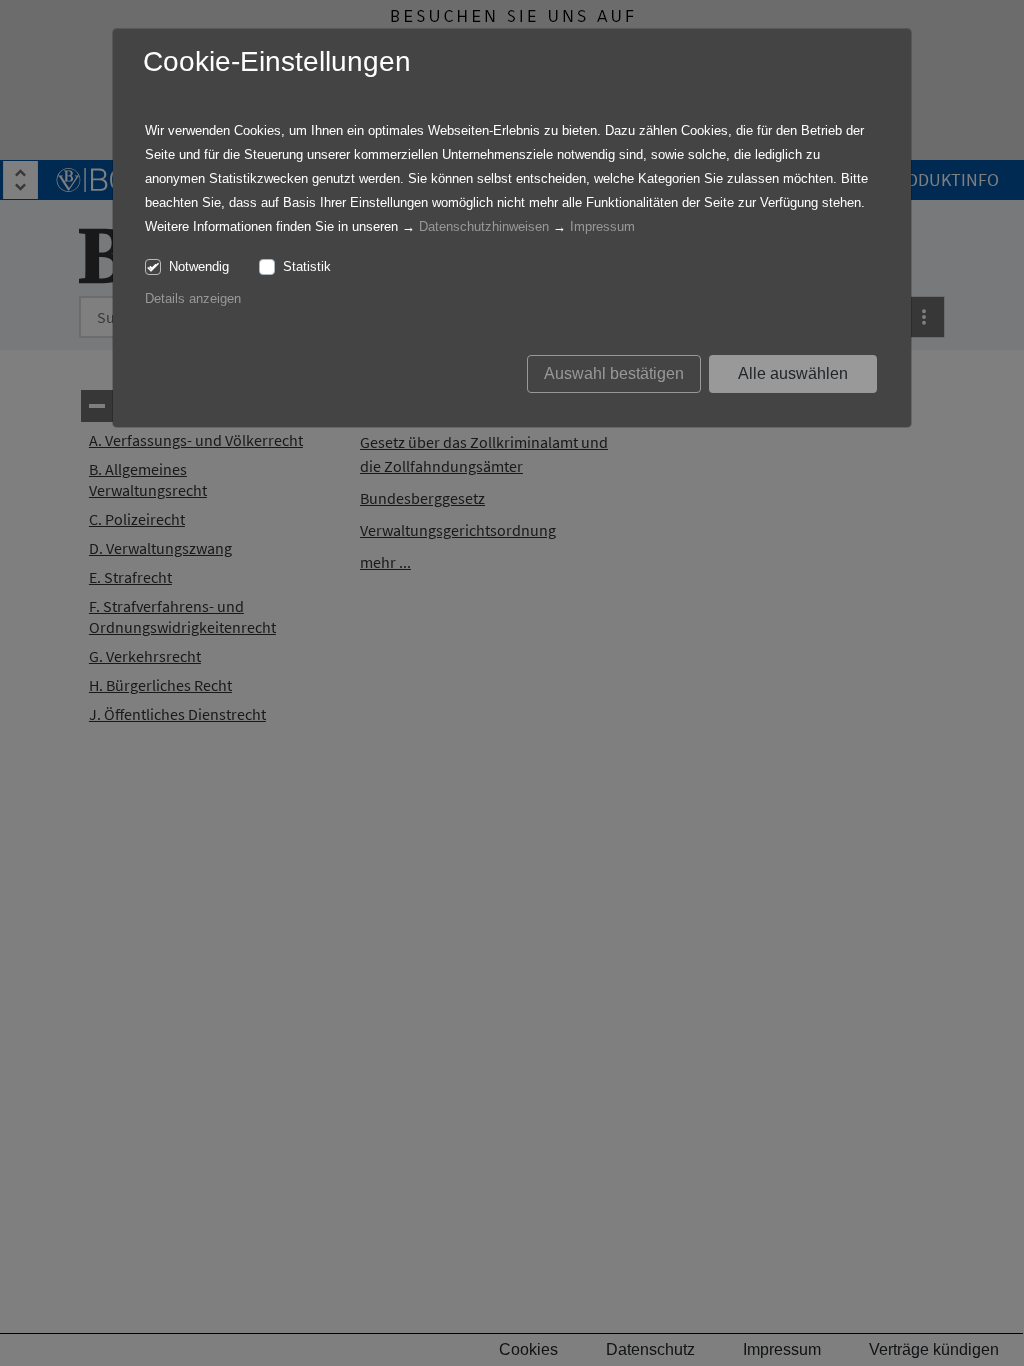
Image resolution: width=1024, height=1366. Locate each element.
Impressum (602, 226)
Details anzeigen (193, 298)
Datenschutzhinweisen (484, 226)
